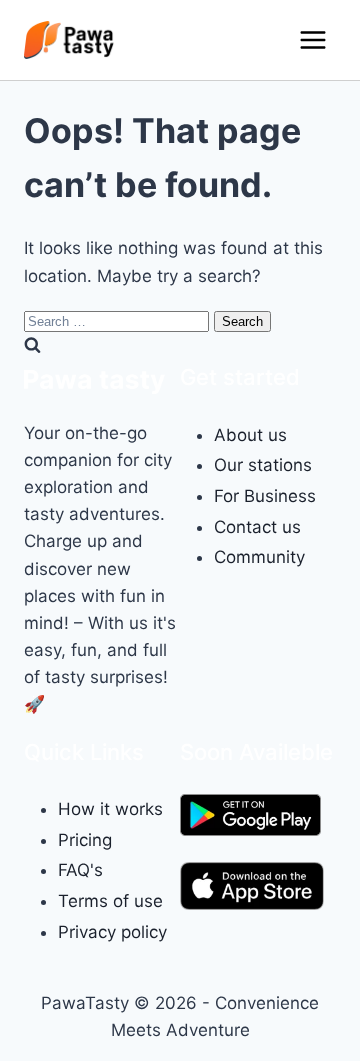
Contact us (257, 527)
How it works (110, 809)
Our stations (263, 465)
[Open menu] (312, 39)
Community (259, 557)
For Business (265, 496)
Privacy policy (112, 932)
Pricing (85, 840)
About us (250, 435)
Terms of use (110, 901)
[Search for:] (119, 320)
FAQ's (80, 870)
